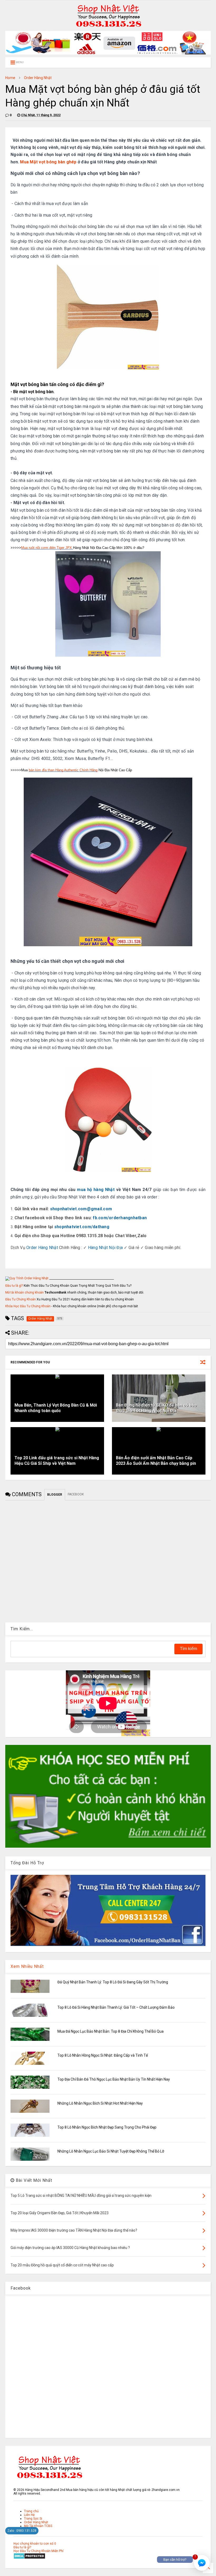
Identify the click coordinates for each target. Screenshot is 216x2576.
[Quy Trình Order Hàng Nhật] (27, 1278)
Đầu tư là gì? (14, 1286)
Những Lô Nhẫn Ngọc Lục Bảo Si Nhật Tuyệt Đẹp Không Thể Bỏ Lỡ (111, 2151)
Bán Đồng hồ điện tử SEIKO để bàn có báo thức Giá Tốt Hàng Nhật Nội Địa (156, 1408)
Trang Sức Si (33, 2519)
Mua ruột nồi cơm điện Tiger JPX (47, 548)
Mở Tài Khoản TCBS (38, 2526)
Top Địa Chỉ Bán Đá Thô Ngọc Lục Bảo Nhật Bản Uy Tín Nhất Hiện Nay (114, 2079)
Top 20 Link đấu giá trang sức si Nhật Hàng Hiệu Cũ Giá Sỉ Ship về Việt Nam (57, 1461)
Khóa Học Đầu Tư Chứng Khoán (28, 1306)
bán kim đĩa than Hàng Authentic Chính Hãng (63, 770)
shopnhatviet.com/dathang (82, 1227)
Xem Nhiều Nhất (27, 1966)
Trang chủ (31, 2511)
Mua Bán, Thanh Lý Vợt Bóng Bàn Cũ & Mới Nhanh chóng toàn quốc (56, 1408)
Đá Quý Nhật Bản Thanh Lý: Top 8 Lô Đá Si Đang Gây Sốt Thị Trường (113, 1982)
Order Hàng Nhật (38, 78)
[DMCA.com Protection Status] (29, 2558)
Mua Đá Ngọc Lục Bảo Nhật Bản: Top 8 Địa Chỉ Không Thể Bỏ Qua (111, 2031)
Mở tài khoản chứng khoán (24, 1292)
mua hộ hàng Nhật (96, 1190)
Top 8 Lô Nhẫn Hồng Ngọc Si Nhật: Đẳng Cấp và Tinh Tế (103, 2055)
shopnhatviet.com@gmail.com (81, 1209)
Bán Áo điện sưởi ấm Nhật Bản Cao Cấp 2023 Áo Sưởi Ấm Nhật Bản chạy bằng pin (156, 1461)
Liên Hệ (29, 2515)
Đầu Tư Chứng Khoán (21, 1299)
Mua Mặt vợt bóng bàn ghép (48, 162)
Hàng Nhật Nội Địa (105, 1248)
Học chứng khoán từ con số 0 (35, 2544)
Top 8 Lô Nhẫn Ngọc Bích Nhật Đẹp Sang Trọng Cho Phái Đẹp (107, 2127)
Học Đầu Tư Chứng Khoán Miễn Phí (38, 2551)
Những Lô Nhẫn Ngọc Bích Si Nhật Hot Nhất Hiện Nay (100, 2103)
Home (10, 78)
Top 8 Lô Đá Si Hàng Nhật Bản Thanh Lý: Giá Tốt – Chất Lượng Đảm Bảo (116, 2007)
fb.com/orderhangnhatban (120, 1218)
